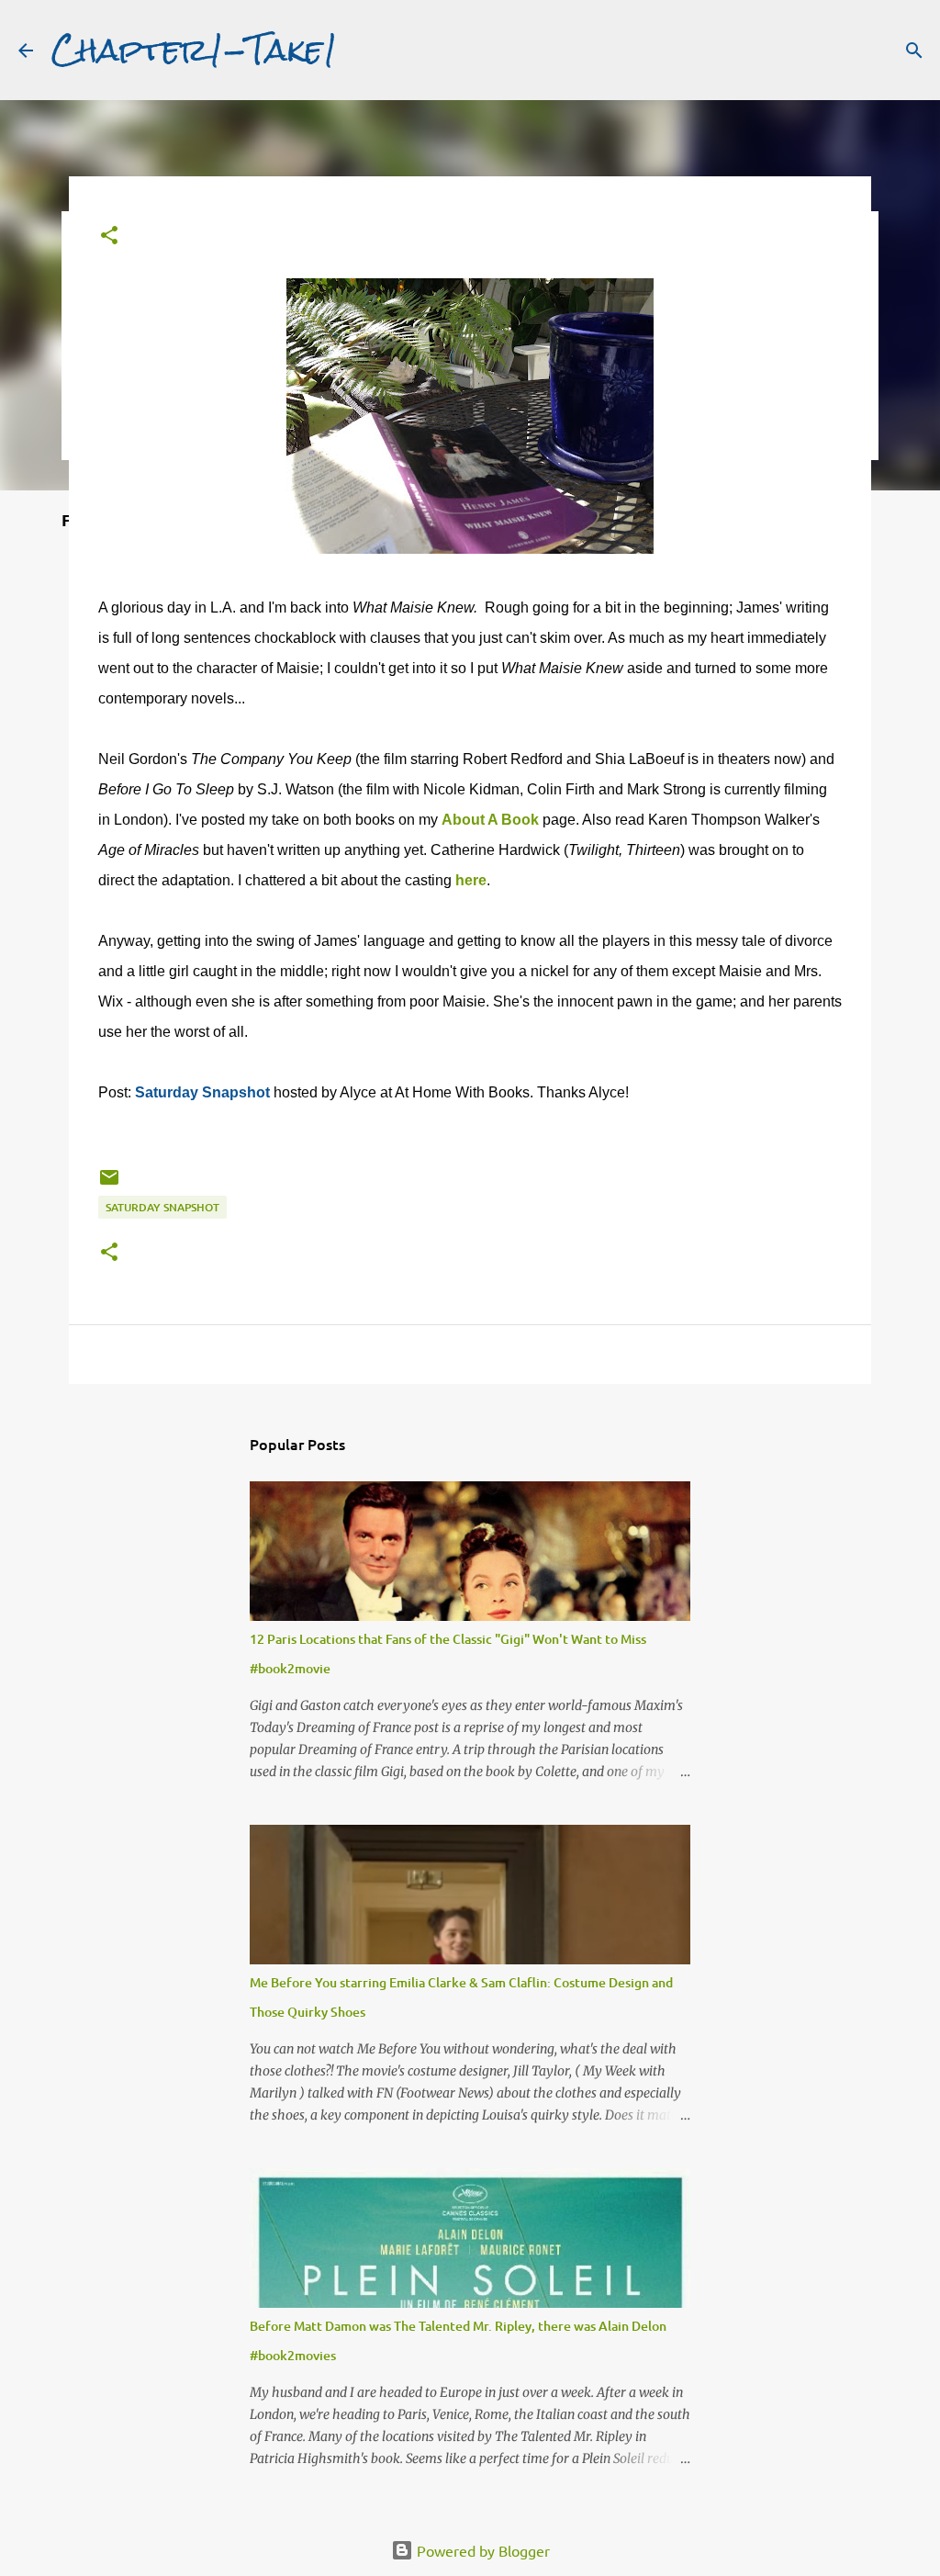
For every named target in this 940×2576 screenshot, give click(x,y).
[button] (109, 236)
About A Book (490, 820)
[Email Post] (109, 1184)
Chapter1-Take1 (195, 50)
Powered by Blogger (481, 2550)
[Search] (914, 51)
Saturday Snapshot (202, 1092)
